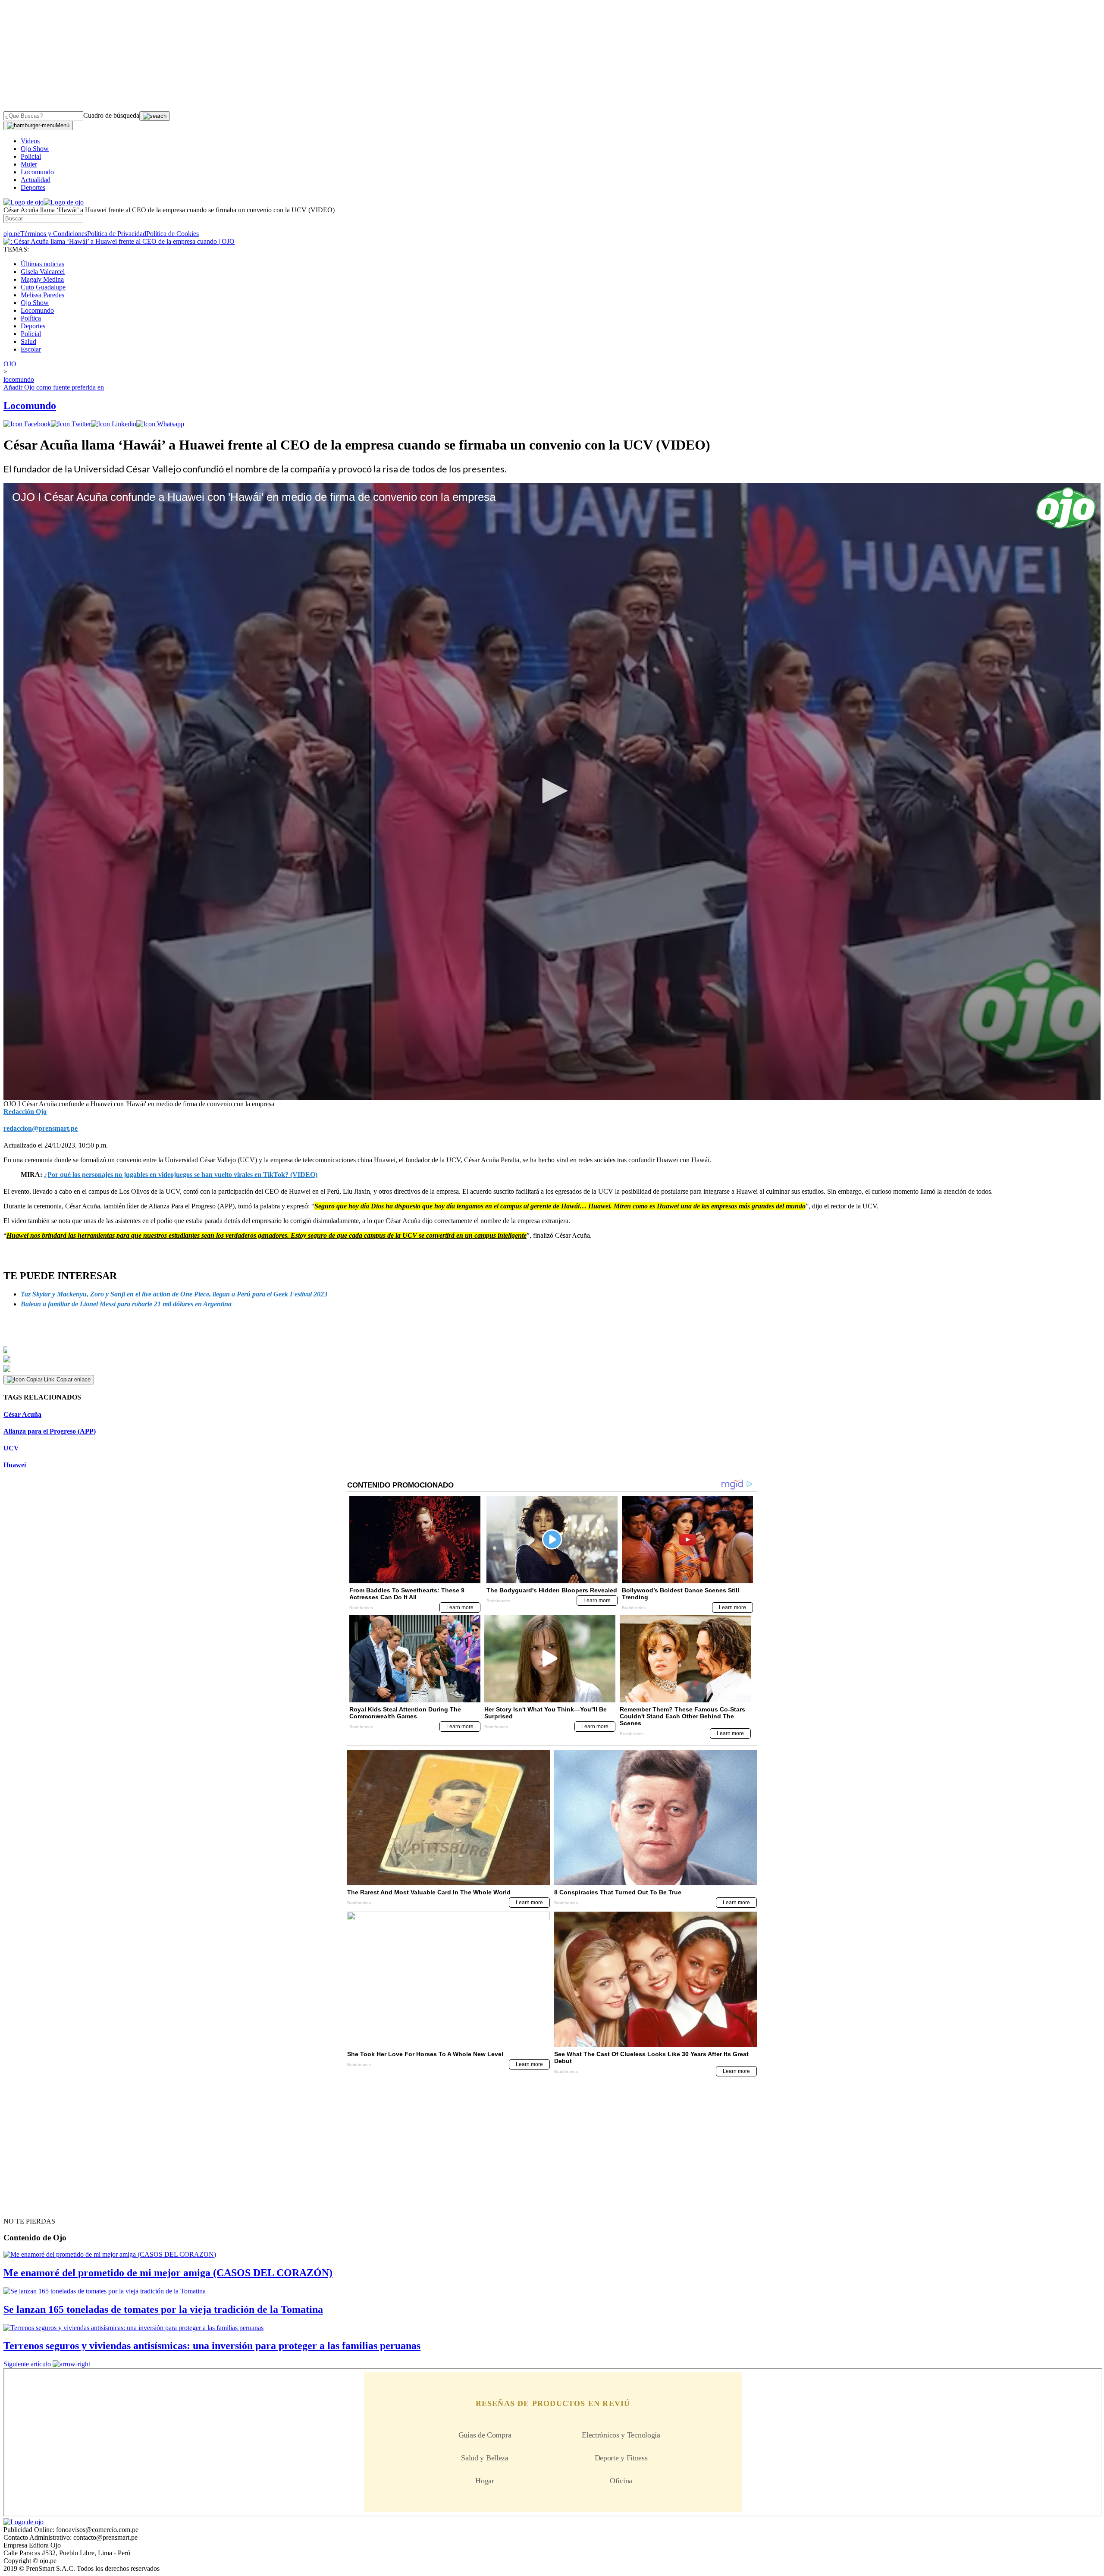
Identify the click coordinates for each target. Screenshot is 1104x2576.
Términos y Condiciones (54, 234)
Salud (28, 341)
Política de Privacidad (117, 234)
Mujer (29, 164)
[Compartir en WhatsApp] (160, 424)
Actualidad (36, 180)
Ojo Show (35, 149)
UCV (11, 1448)
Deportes (33, 187)
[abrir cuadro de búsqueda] (155, 116)
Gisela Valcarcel (43, 272)
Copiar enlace (74, 1379)
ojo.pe (12, 234)
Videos (30, 141)
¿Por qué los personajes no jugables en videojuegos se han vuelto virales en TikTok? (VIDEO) (181, 1175)
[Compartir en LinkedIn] (114, 424)
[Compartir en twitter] (71, 424)
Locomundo (37, 172)
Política (31, 318)
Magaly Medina (42, 279)
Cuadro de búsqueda (111, 115)
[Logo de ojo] (24, 202)
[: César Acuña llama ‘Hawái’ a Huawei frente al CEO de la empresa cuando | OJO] (119, 241)
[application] (552, 791)
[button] (552, 791)
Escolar (31, 349)
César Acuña (22, 1414)
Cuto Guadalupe (43, 287)
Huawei (15, 1465)
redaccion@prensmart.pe (41, 1128)
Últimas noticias (42, 264)
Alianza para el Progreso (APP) (50, 1431)
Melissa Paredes (42, 295)
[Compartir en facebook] (27, 424)
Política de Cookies (172, 234)
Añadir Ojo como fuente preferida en (54, 387)
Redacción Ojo (25, 1112)
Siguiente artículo (27, 2364)
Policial (31, 156)
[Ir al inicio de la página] (23, 2206)
